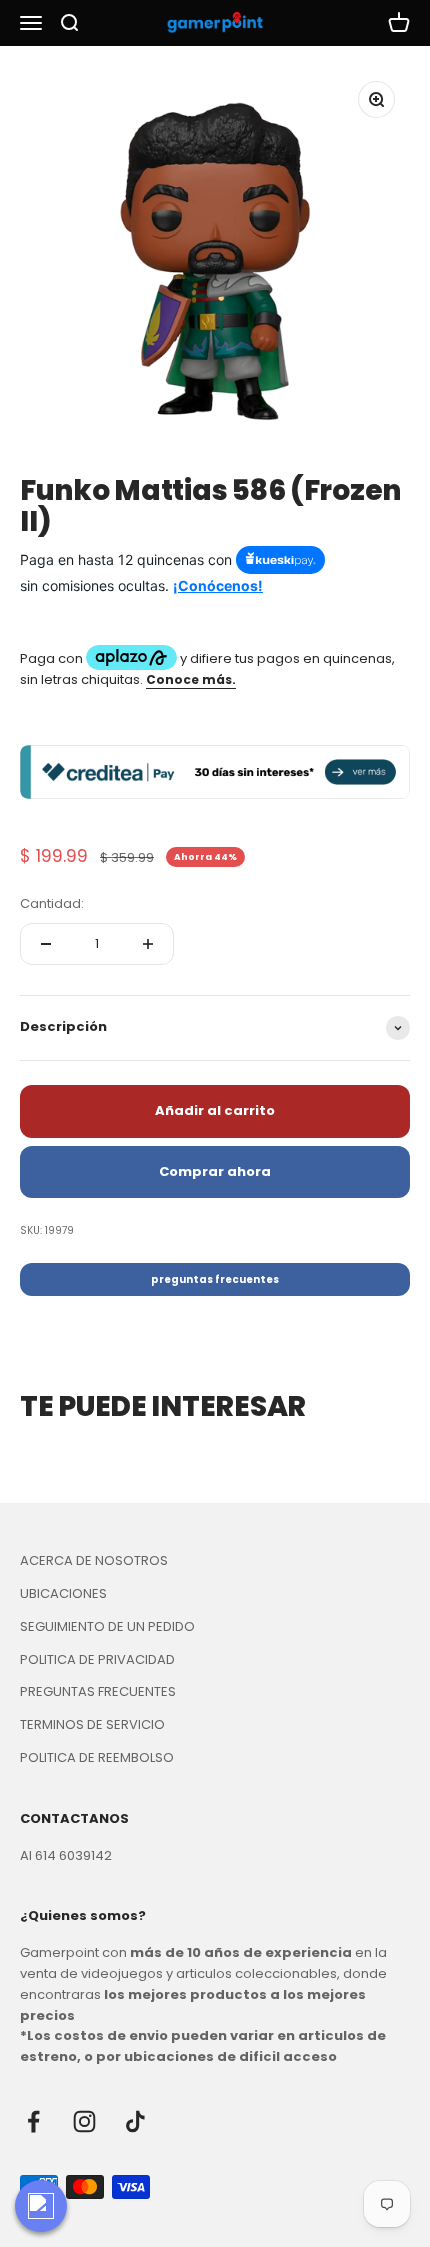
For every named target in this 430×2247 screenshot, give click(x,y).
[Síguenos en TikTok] (135, 2121)
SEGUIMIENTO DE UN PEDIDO (107, 1626)
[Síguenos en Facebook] (33, 2121)
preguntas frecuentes (215, 1279)
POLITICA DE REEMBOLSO (97, 1757)
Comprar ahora (215, 1171)
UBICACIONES (63, 1593)
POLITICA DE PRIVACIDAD (97, 1659)
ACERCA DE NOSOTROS (94, 1560)
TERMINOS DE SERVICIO (92, 1724)
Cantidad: (52, 903)
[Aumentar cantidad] (148, 944)
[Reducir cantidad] (46, 944)
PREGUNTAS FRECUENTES (98, 1691)
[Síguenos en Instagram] (84, 2121)
